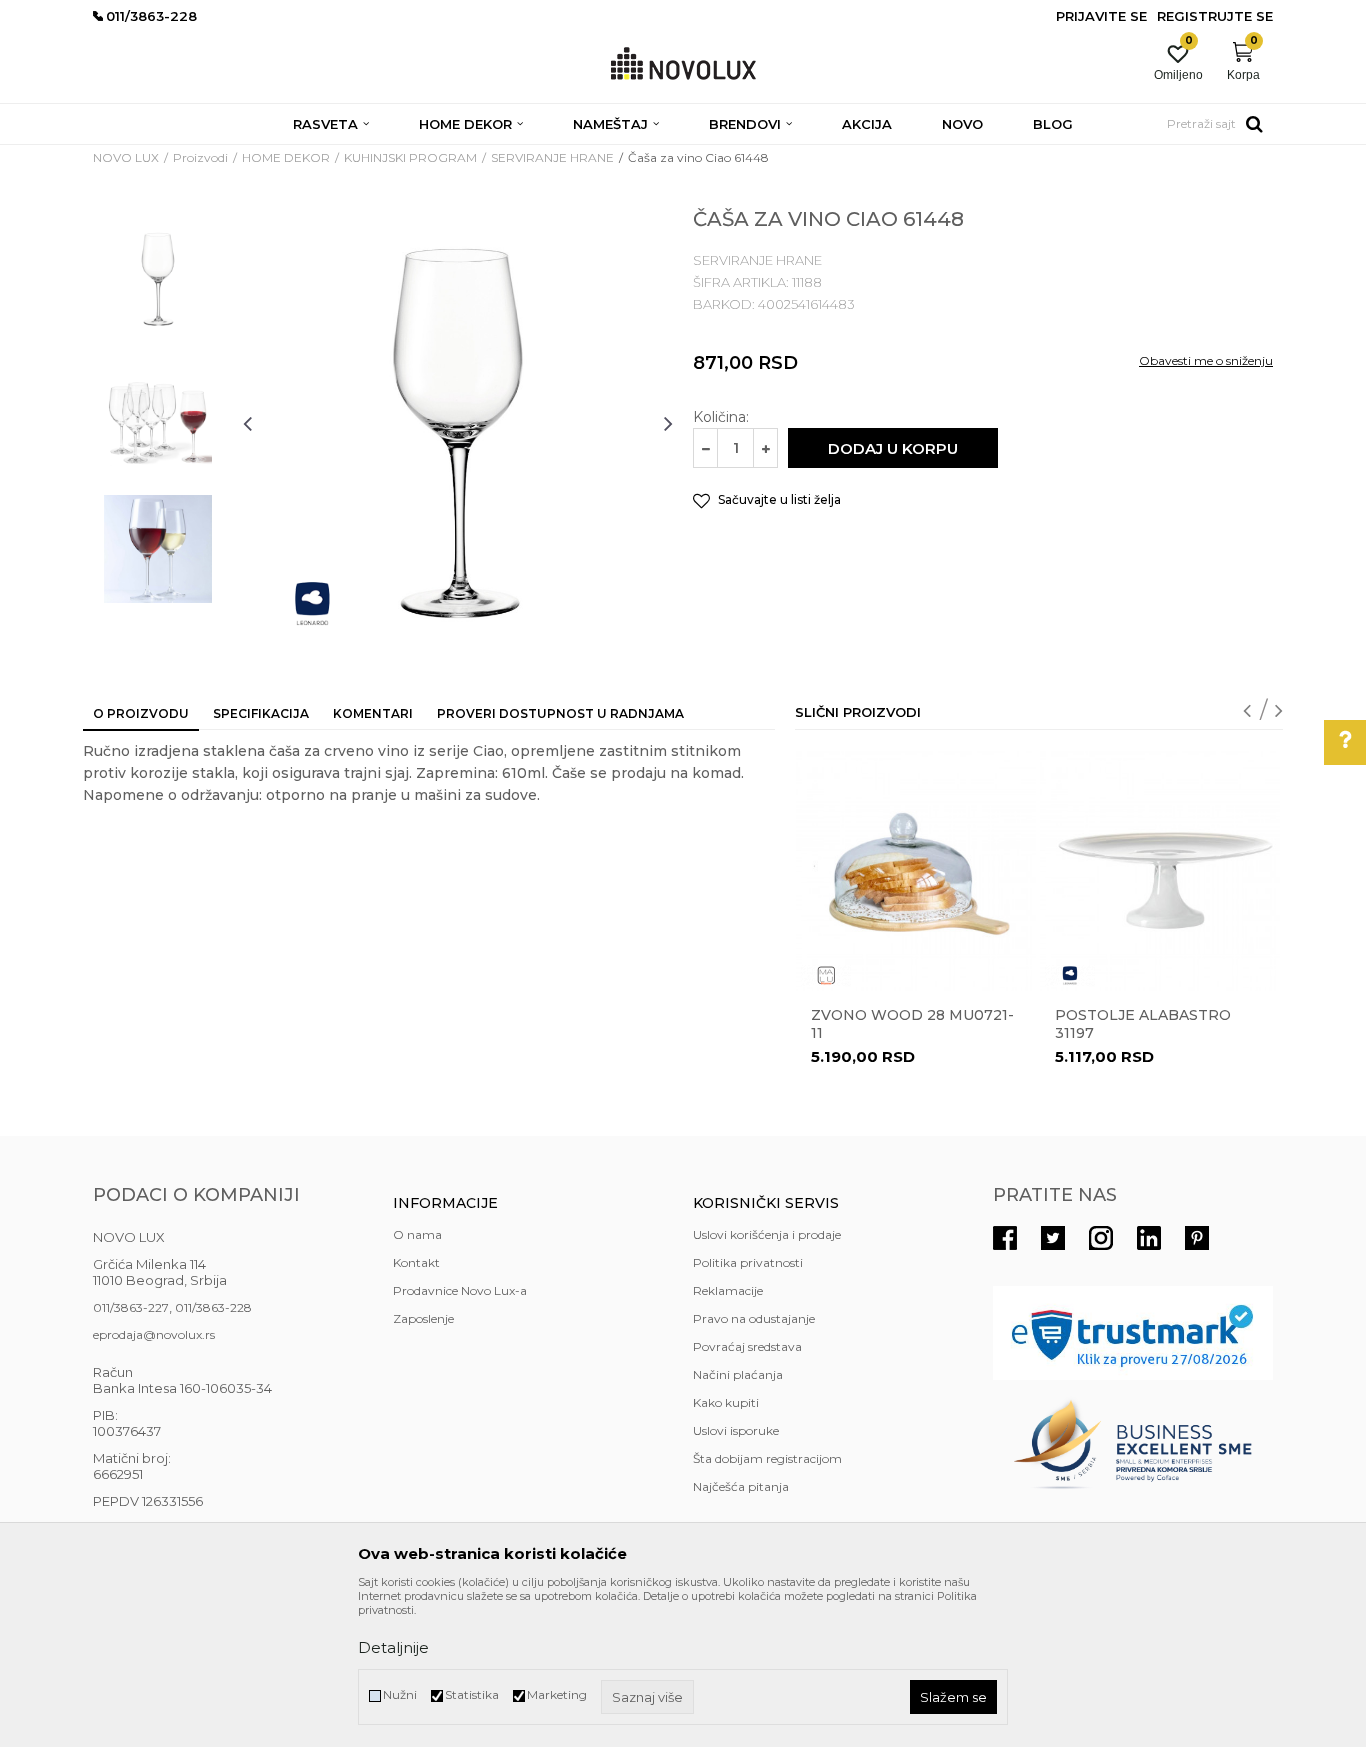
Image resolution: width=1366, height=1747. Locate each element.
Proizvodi (200, 157)
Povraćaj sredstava (747, 1346)
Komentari (373, 713)
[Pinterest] (1197, 1238)
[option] (158, 277)
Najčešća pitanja (741, 1486)
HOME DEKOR (286, 157)
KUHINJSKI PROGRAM (410, 157)
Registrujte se (1215, 16)
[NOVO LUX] (683, 64)
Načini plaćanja (738, 1374)
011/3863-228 (213, 1307)
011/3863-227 (131, 1307)
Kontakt (416, 1262)
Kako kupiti (726, 1402)
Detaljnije (393, 1647)
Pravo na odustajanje (754, 1318)
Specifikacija (261, 713)
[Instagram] (1101, 1238)
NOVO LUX (126, 157)
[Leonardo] (312, 604)
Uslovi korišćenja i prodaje (767, 1234)
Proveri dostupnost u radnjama (560, 713)
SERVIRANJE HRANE (552, 157)
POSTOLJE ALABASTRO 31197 (1143, 1024)
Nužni (400, 1694)
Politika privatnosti (748, 1262)
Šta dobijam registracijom (767, 1458)
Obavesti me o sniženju (1206, 360)
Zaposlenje (423, 1318)
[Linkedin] (1149, 1238)
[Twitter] (1053, 1238)
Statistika (472, 1694)
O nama (417, 1234)
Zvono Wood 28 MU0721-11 (912, 1024)
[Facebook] (1005, 1238)
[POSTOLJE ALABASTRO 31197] (1160, 871)
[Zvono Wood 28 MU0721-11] (916, 871)
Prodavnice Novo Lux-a (460, 1290)
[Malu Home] (826, 975)
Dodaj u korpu (893, 448)
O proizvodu (141, 713)
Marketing (557, 1694)
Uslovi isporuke (736, 1430)
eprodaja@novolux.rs (154, 1334)
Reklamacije (728, 1290)
